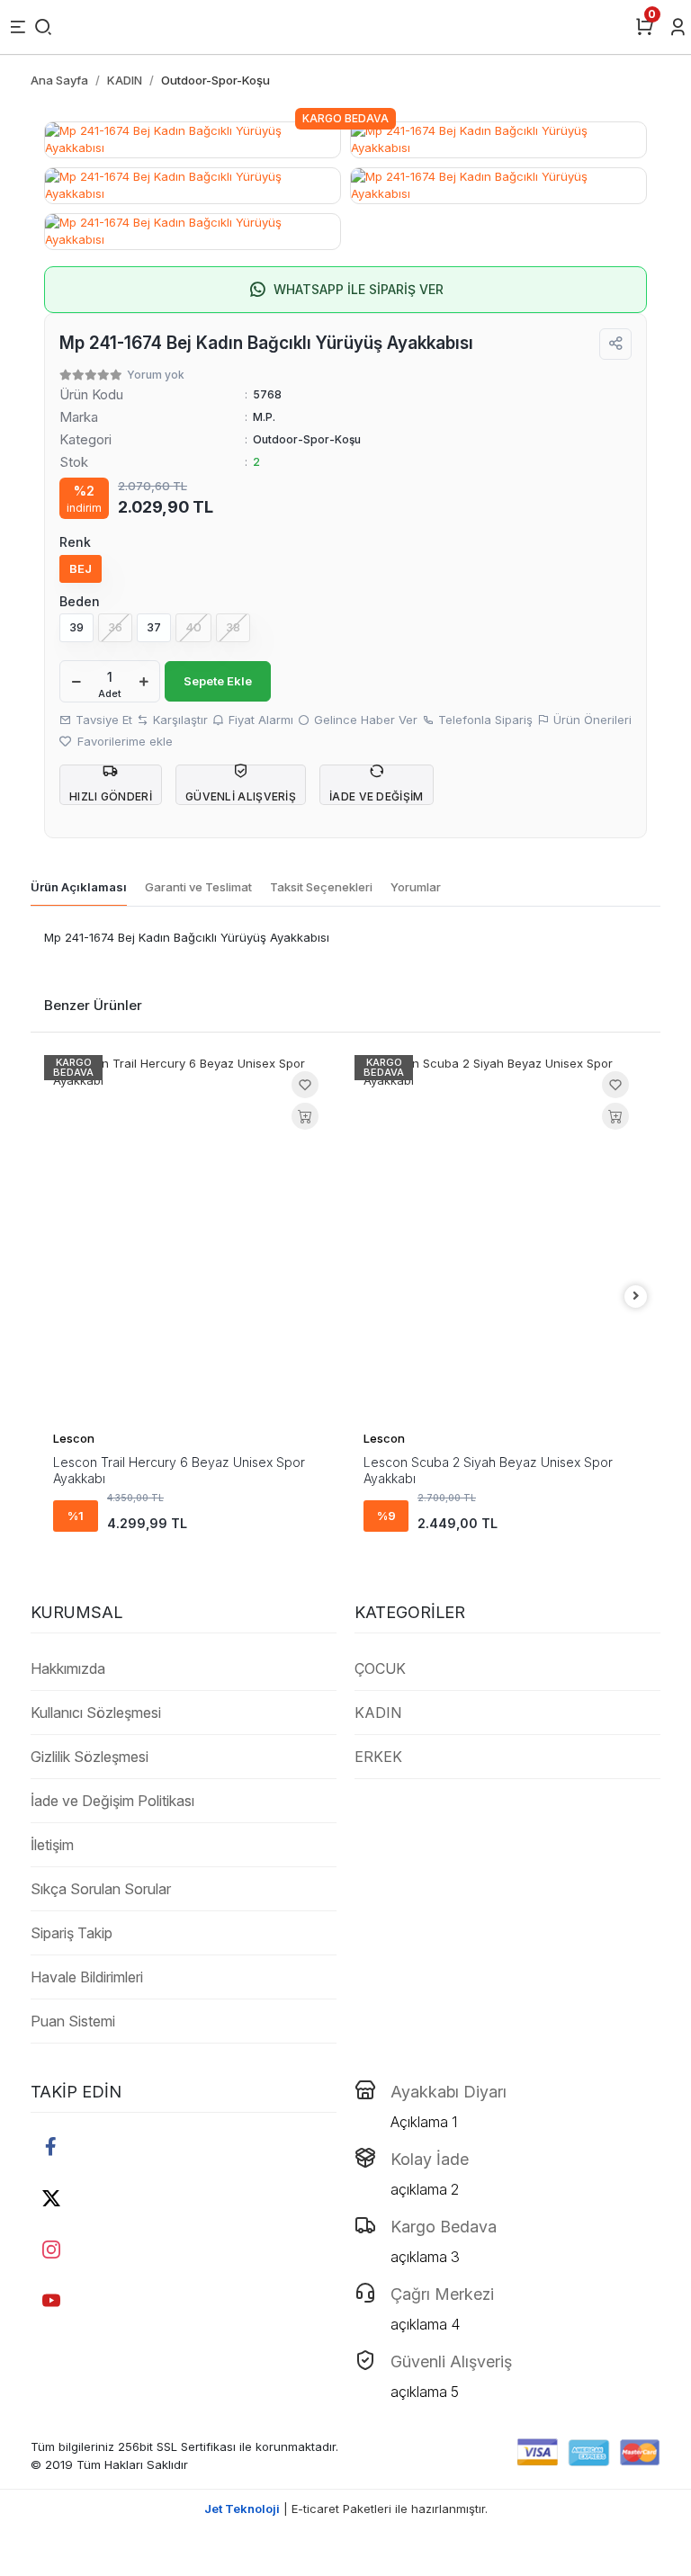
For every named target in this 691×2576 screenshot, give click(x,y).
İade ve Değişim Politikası (112, 1801)
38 (233, 627)
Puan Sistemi (73, 2021)
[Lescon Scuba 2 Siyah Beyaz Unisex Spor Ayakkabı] (501, 1238)
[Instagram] (51, 2249)
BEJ (81, 568)
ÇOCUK (380, 1668)
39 (76, 627)
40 (193, 627)
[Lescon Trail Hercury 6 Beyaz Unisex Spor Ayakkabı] (190, 1238)
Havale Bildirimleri (87, 1977)
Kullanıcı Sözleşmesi (96, 1713)
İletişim (52, 1845)
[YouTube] (51, 2300)
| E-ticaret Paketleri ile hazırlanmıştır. (346, 2509)
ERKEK (378, 1757)
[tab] (79, 888)
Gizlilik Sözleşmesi (90, 1757)
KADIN (378, 1713)
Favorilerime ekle (123, 741)
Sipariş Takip (72, 1933)
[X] (51, 2198)
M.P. (264, 417)
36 (115, 627)
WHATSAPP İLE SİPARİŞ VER (359, 289)
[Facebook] (51, 2147)
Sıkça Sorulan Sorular (101, 1889)
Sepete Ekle (218, 681)
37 (154, 627)
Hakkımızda (68, 1668)
